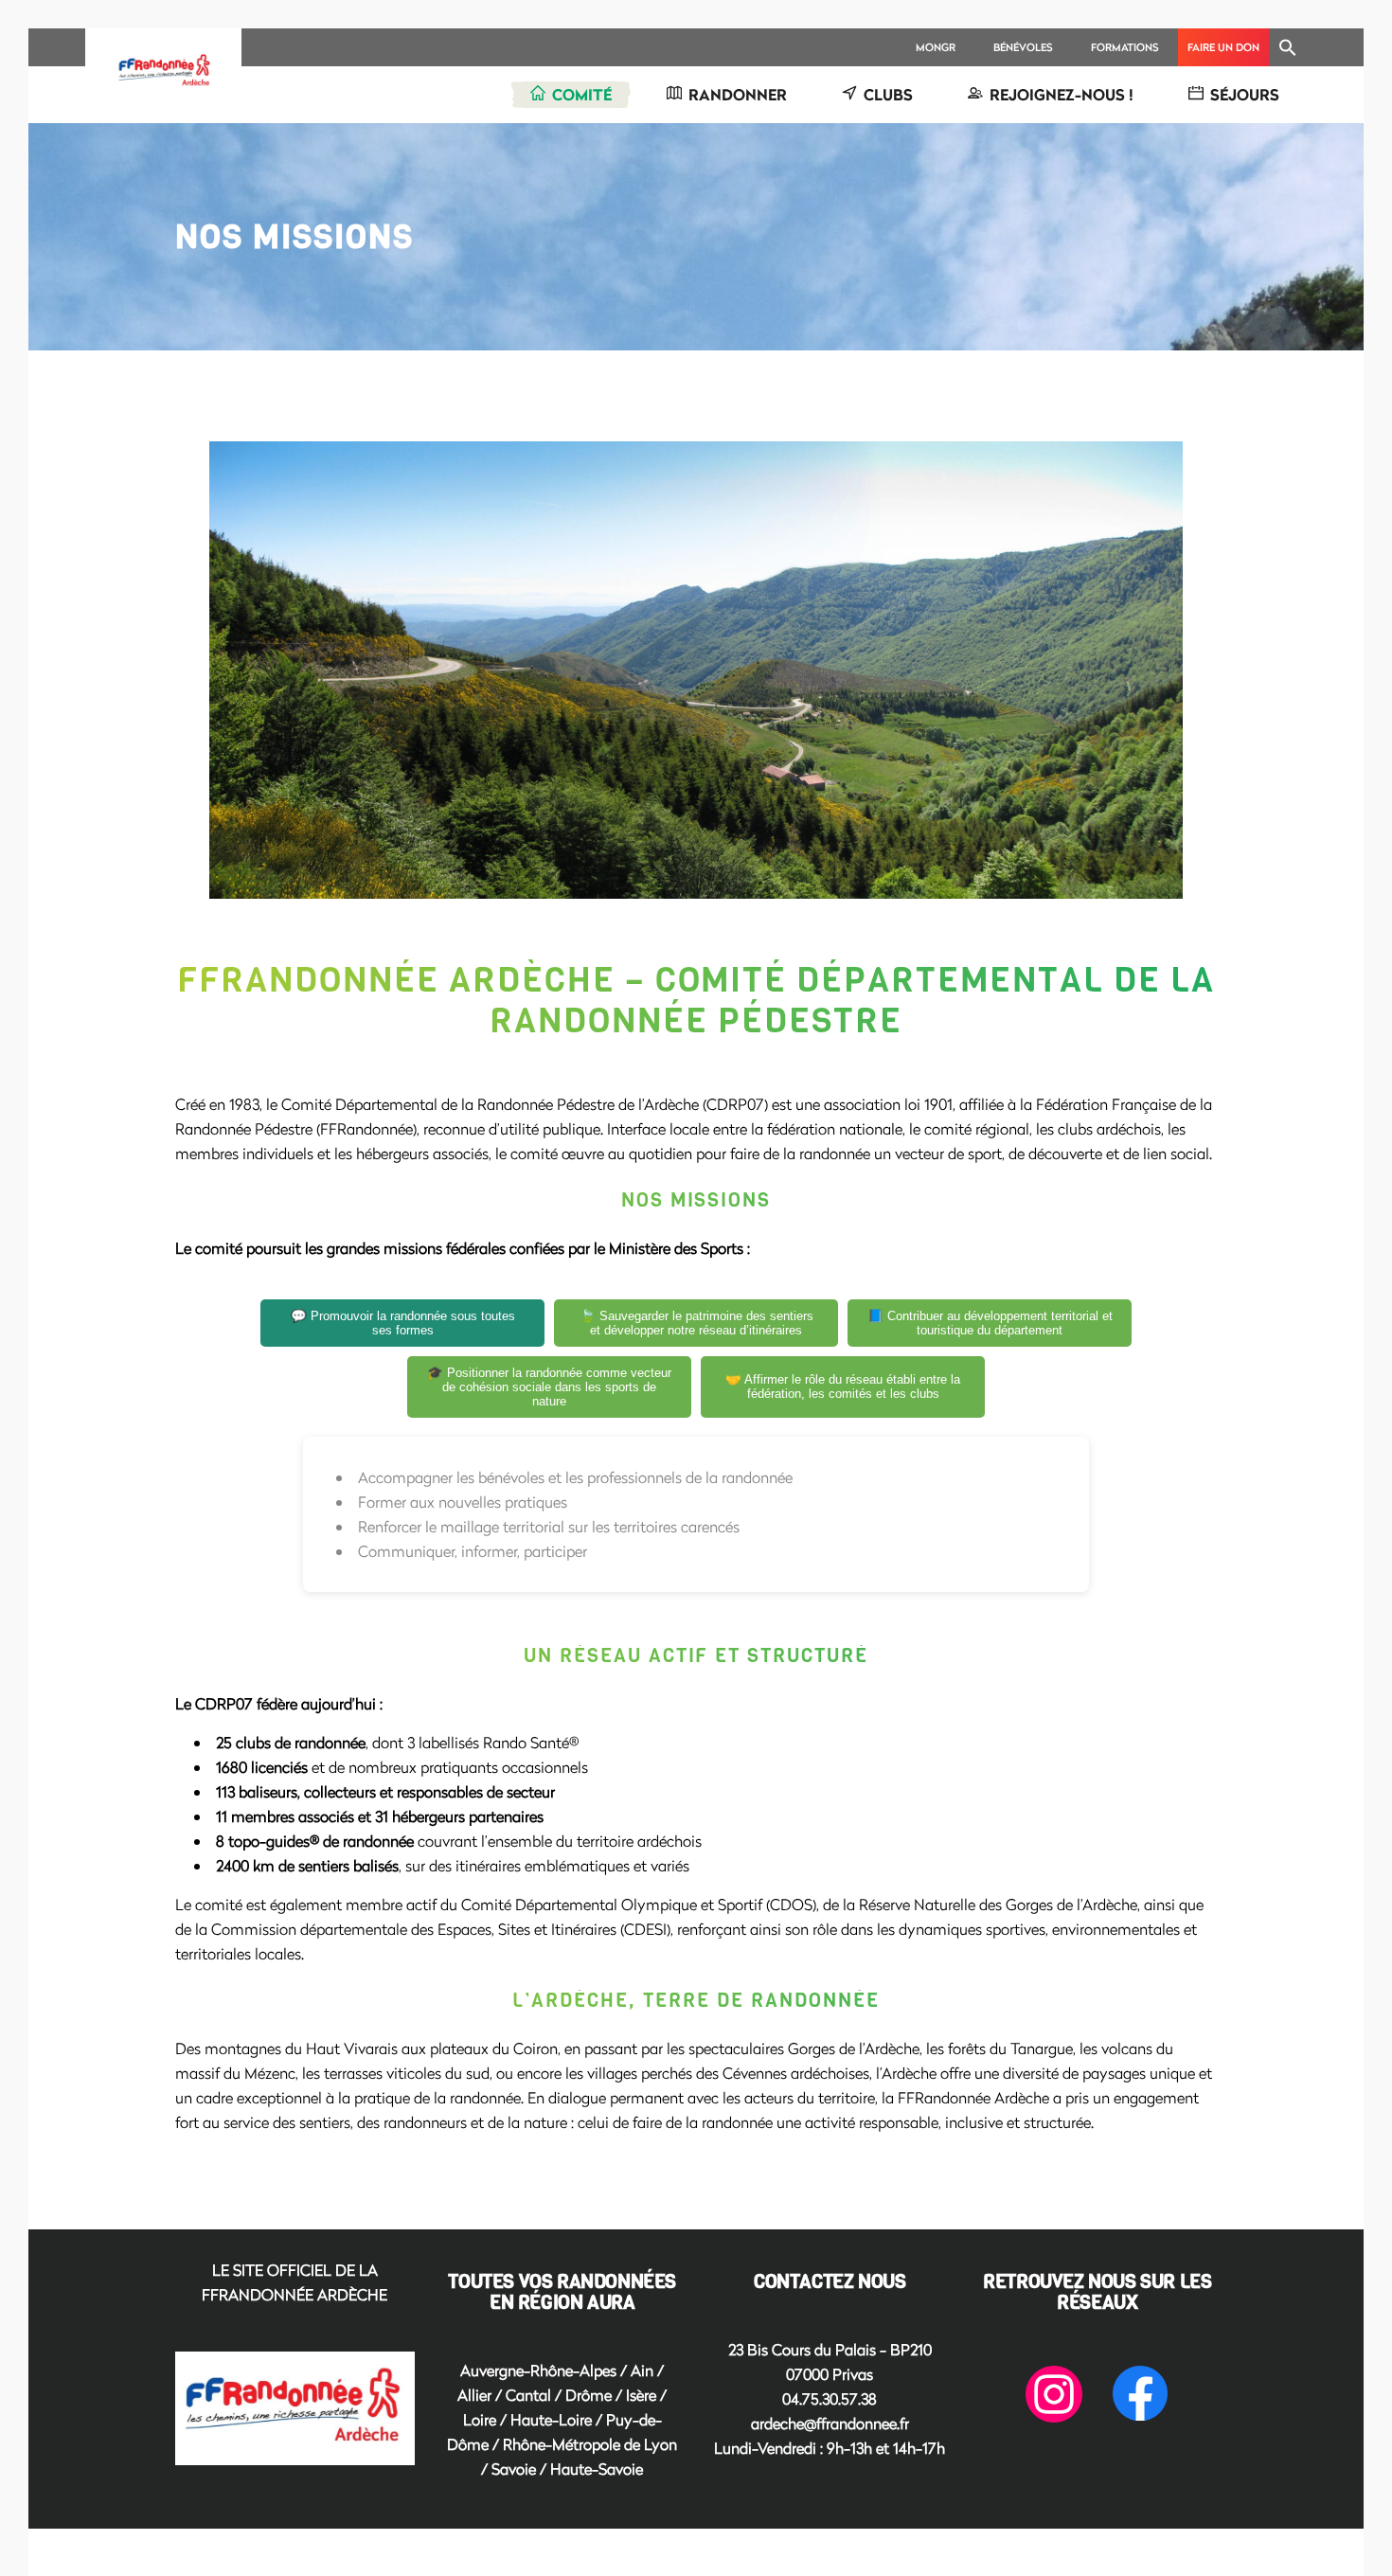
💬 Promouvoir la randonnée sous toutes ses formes (403, 1323)
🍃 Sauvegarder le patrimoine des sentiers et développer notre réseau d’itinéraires (696, 1323)
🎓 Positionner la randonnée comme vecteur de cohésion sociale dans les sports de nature (549, 1387)
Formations (1125, 47)
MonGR (936, 47)
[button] (1288, 47)
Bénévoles (1023, 47)
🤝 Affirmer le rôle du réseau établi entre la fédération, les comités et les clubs (843, 1386)
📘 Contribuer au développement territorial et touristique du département (990, 1323)
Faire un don (1223, 47)
